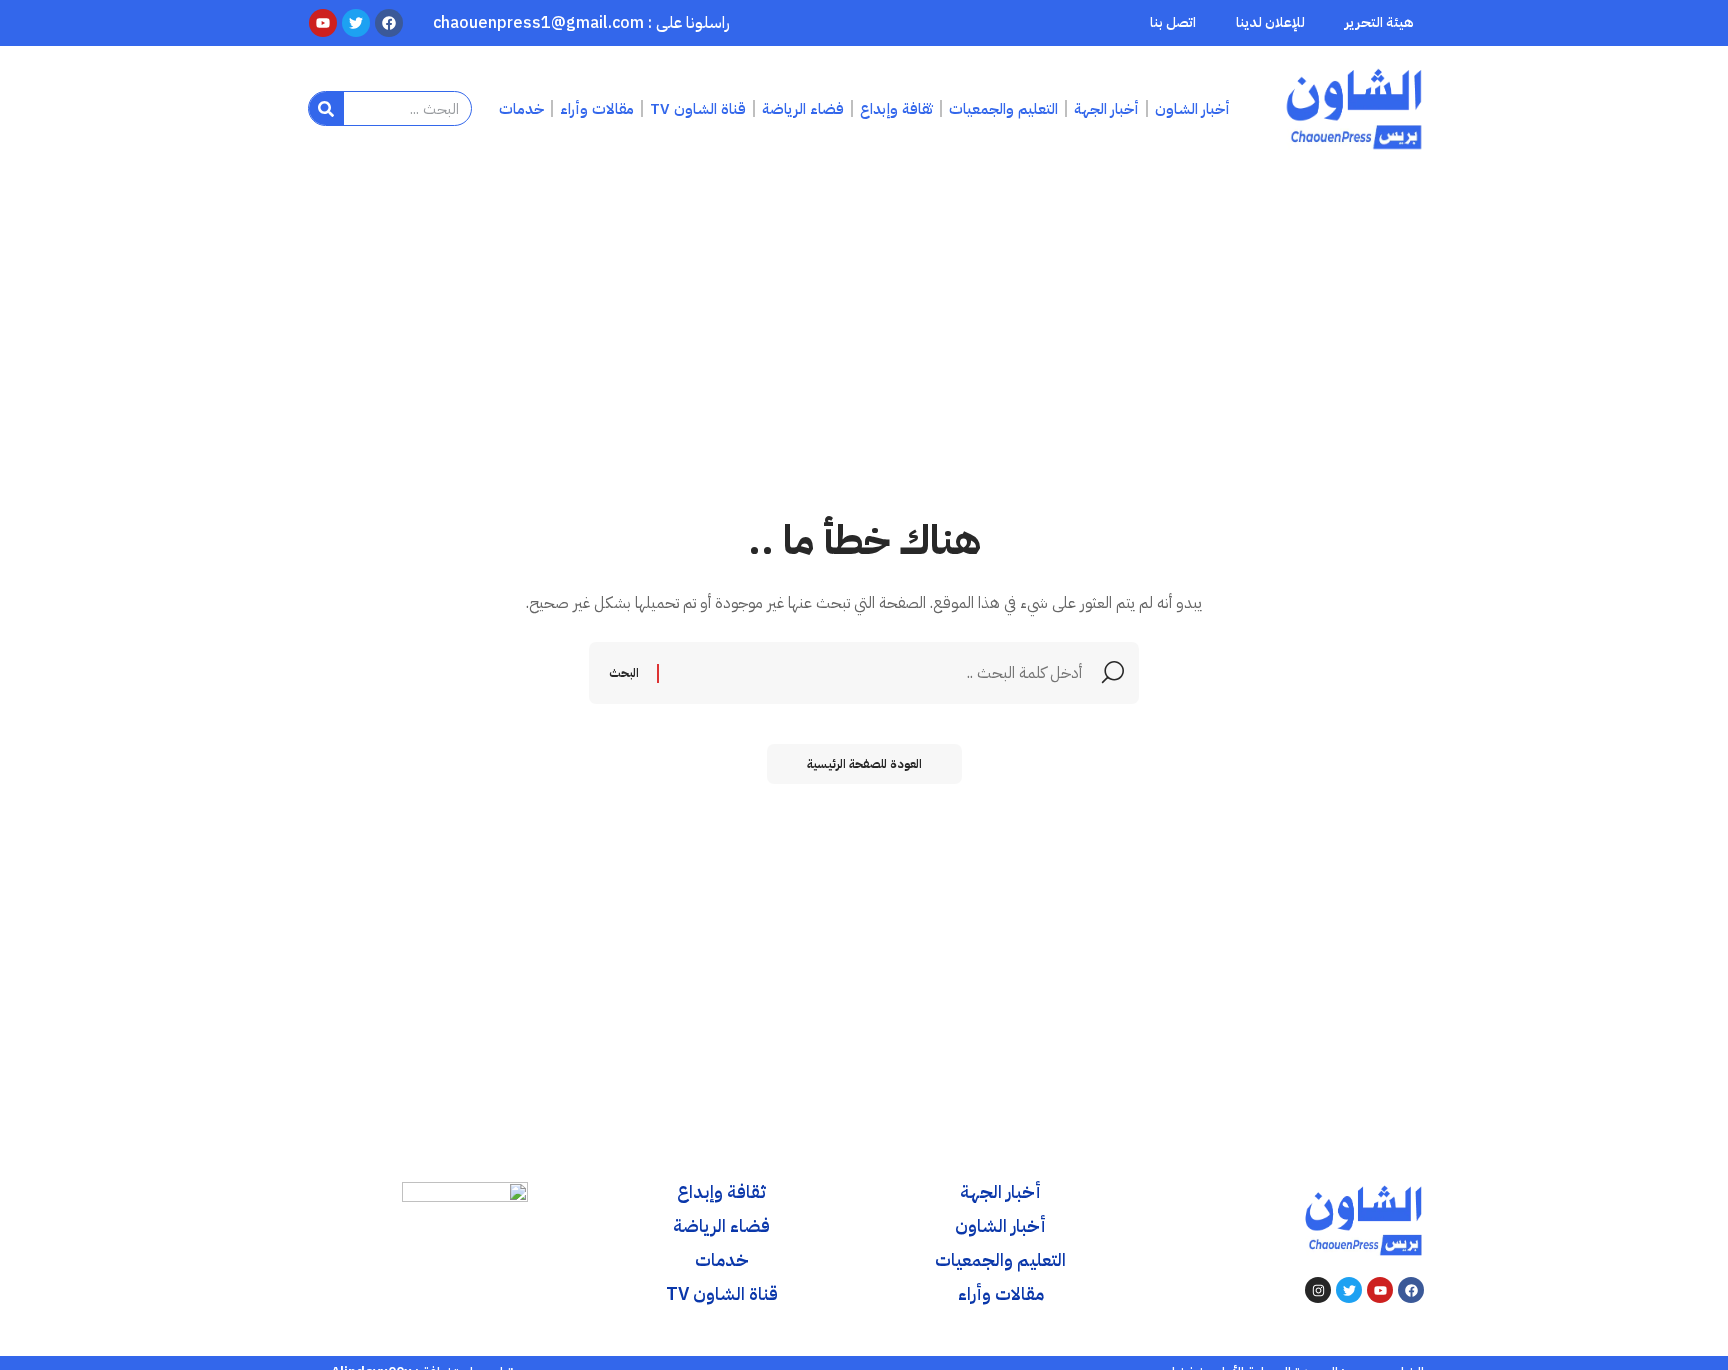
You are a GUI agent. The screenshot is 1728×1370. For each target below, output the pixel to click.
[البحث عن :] (873, 673)
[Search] (326, 108)
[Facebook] (1411, 1290)
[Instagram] (1318, 1290)
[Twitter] (1349, 1290)
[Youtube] (1380, 1290)
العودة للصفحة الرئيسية (864, 764)
